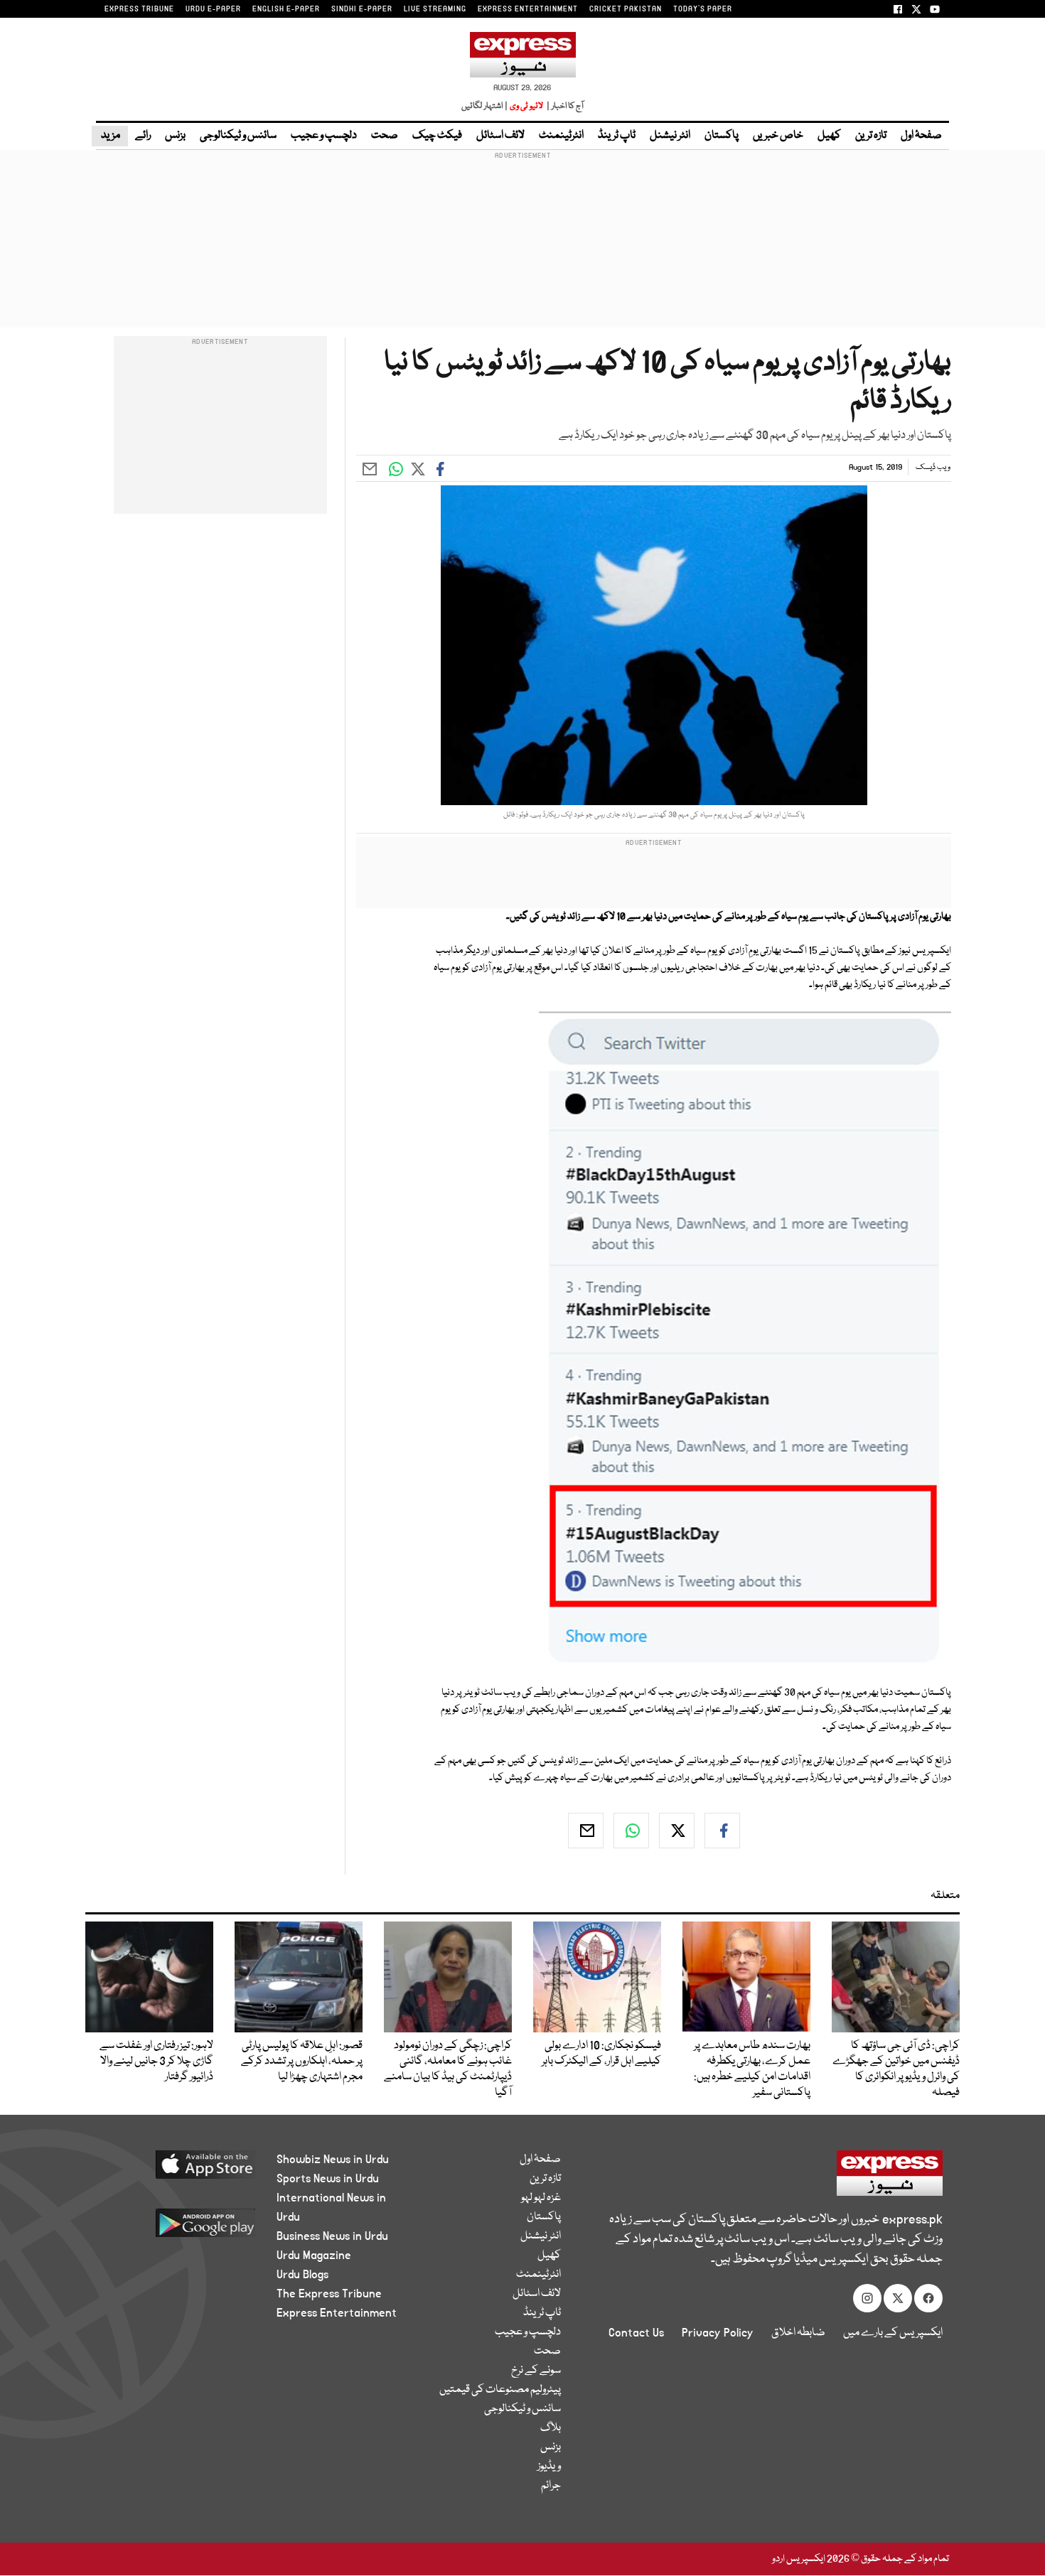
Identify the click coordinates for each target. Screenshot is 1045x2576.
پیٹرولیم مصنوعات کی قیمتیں (500, 2390)
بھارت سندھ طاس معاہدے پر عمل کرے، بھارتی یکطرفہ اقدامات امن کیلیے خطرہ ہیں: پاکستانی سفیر (752, 2069)
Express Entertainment (337, 2313)
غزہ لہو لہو (541, 2198)
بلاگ (551, 2428)
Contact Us (636, 2333)
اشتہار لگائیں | (485, 106)
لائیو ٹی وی (526, 106)
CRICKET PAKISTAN (626, 9)
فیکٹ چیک (437, 136)
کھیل (829, 136)
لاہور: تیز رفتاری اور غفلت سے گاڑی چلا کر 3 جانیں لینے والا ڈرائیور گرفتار (156, 2062)
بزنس (175, 136)
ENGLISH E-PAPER (286, 9)
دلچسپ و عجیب (324, 136)
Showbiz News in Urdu (333, 2160)
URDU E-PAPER (213, 9)
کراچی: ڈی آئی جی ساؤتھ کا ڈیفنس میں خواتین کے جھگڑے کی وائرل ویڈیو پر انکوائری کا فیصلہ (896, 2069)
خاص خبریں (778, 136)
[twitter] (677, 1831)
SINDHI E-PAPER (362, 9)
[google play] (179, 2228)
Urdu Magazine (314, 2256)
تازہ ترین (871, 136)
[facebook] (722, 1831)
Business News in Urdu (332, 2236)
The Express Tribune (329, 2294)
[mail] (586, 1831)
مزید (110, 136)
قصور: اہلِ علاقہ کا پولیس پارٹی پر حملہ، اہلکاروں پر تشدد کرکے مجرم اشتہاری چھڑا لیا (302, 2062)
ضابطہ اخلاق (798, 2333)
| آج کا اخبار (564, 106)
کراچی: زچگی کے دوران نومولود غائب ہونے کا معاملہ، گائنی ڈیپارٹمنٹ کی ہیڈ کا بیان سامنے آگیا (448, 2069)
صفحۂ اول (921, 136)
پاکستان (722, 136)
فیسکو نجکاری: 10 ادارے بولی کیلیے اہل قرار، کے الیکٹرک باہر (601, 2054)
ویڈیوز (549, 2467)
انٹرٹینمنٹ (561, 136)
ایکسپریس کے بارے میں (893, 2333)
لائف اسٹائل (500, 136)
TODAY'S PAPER (703, 9)
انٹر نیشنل (670, 136)
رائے (143, 136)
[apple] (179, 2170)
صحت (385, 136)
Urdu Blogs (302, 2275)
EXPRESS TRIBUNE (139, 9)
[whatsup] (631, 1831)
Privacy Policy (718, 2333)
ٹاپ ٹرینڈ (617, 136)
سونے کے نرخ (536, 2371)
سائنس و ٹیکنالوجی (238, 136)
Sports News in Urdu (328, 2179)
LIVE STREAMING (435, 9)
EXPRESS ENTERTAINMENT (528, 9)
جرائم (551, 2486)
